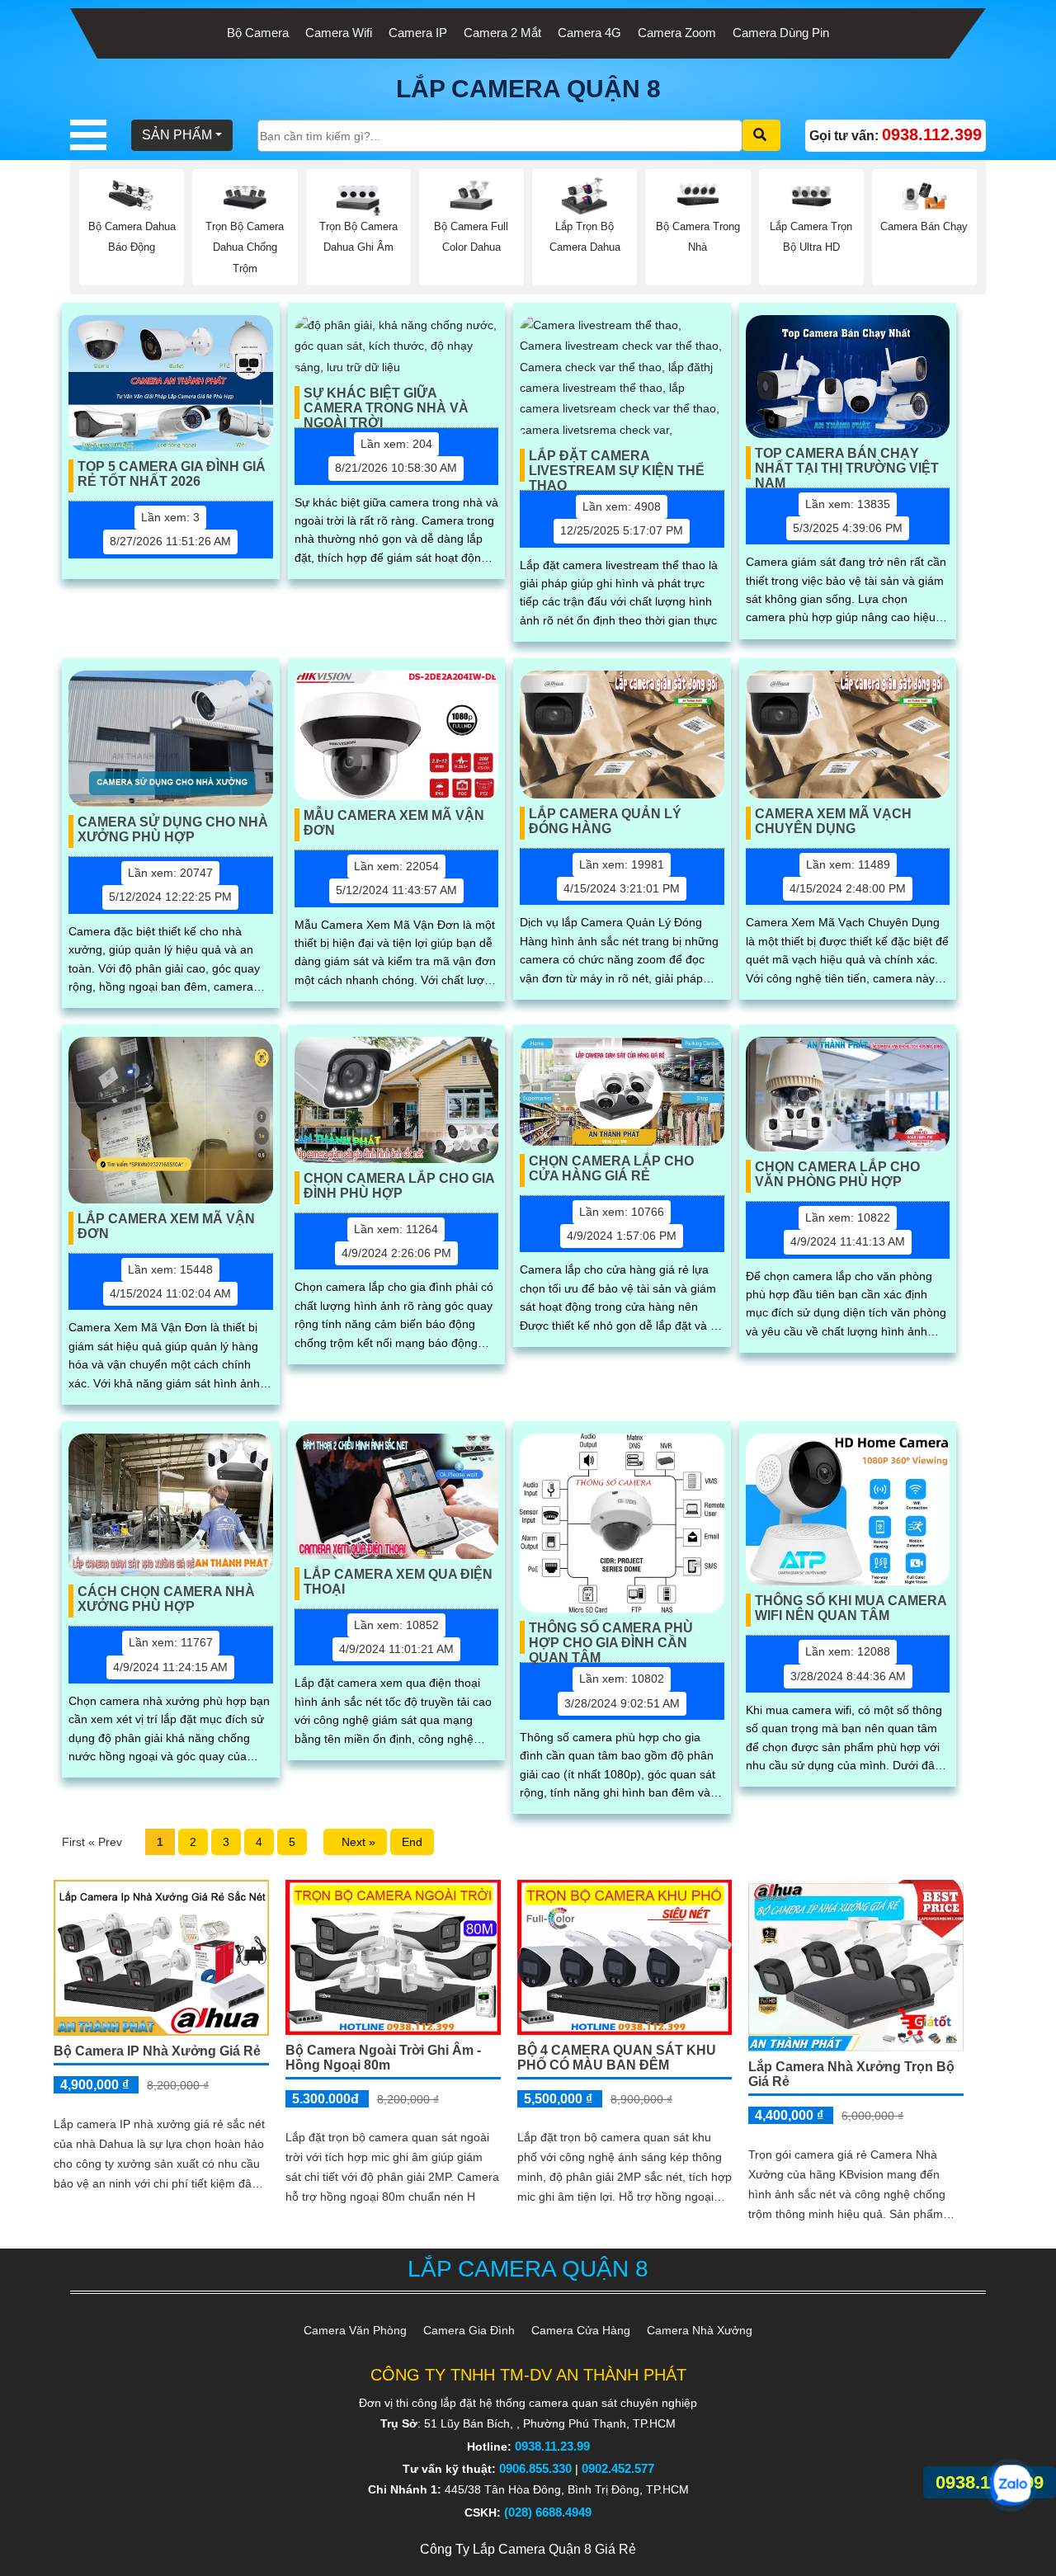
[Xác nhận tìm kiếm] (761, 135)
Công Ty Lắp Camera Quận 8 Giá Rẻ (528, 2549)
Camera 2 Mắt (502, 33)
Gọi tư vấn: (896, 134)
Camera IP (418, 33)
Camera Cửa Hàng (581, 2330)
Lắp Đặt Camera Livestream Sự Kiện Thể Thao (617, 465)
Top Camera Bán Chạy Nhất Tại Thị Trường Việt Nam (847, 463)
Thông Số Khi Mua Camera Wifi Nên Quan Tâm (851, 1608)
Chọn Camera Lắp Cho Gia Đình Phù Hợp (399, 1186)
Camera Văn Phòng (355, 2330)
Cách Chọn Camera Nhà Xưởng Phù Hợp (166, 1599)
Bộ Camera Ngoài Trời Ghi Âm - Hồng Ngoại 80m (383, 2058)
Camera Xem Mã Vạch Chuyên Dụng (833, 821)
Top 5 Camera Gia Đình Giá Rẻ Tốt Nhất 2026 (172, 474)
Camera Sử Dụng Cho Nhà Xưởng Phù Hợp (173, 829)
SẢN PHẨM (177, 135)
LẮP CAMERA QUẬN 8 (528, 89)
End (412, 1842)
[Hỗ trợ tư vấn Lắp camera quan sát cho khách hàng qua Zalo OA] (1011, 2485)
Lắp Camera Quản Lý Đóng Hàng (605, 821)
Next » (355, 1842)
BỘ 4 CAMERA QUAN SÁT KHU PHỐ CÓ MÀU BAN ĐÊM (617, 2058)
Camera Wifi (339, 33)
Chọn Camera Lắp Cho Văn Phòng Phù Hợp (837, 1174)
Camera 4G (589, 33)
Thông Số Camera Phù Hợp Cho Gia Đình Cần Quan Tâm (611, 1637)
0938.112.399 (990, 2482)
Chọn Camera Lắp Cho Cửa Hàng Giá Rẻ (611, 1168)
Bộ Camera (258, 33)
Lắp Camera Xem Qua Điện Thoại (398, 1582)
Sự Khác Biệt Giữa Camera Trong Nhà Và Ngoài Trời (386, 403)
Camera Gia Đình (469, 2330)
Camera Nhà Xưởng (700, 2330)
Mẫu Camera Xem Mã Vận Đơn (394, 823)
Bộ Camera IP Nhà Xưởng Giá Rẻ (157, 2051)
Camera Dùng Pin (781, 33)
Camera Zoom (677, 33)
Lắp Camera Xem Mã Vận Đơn (166, 1226)
